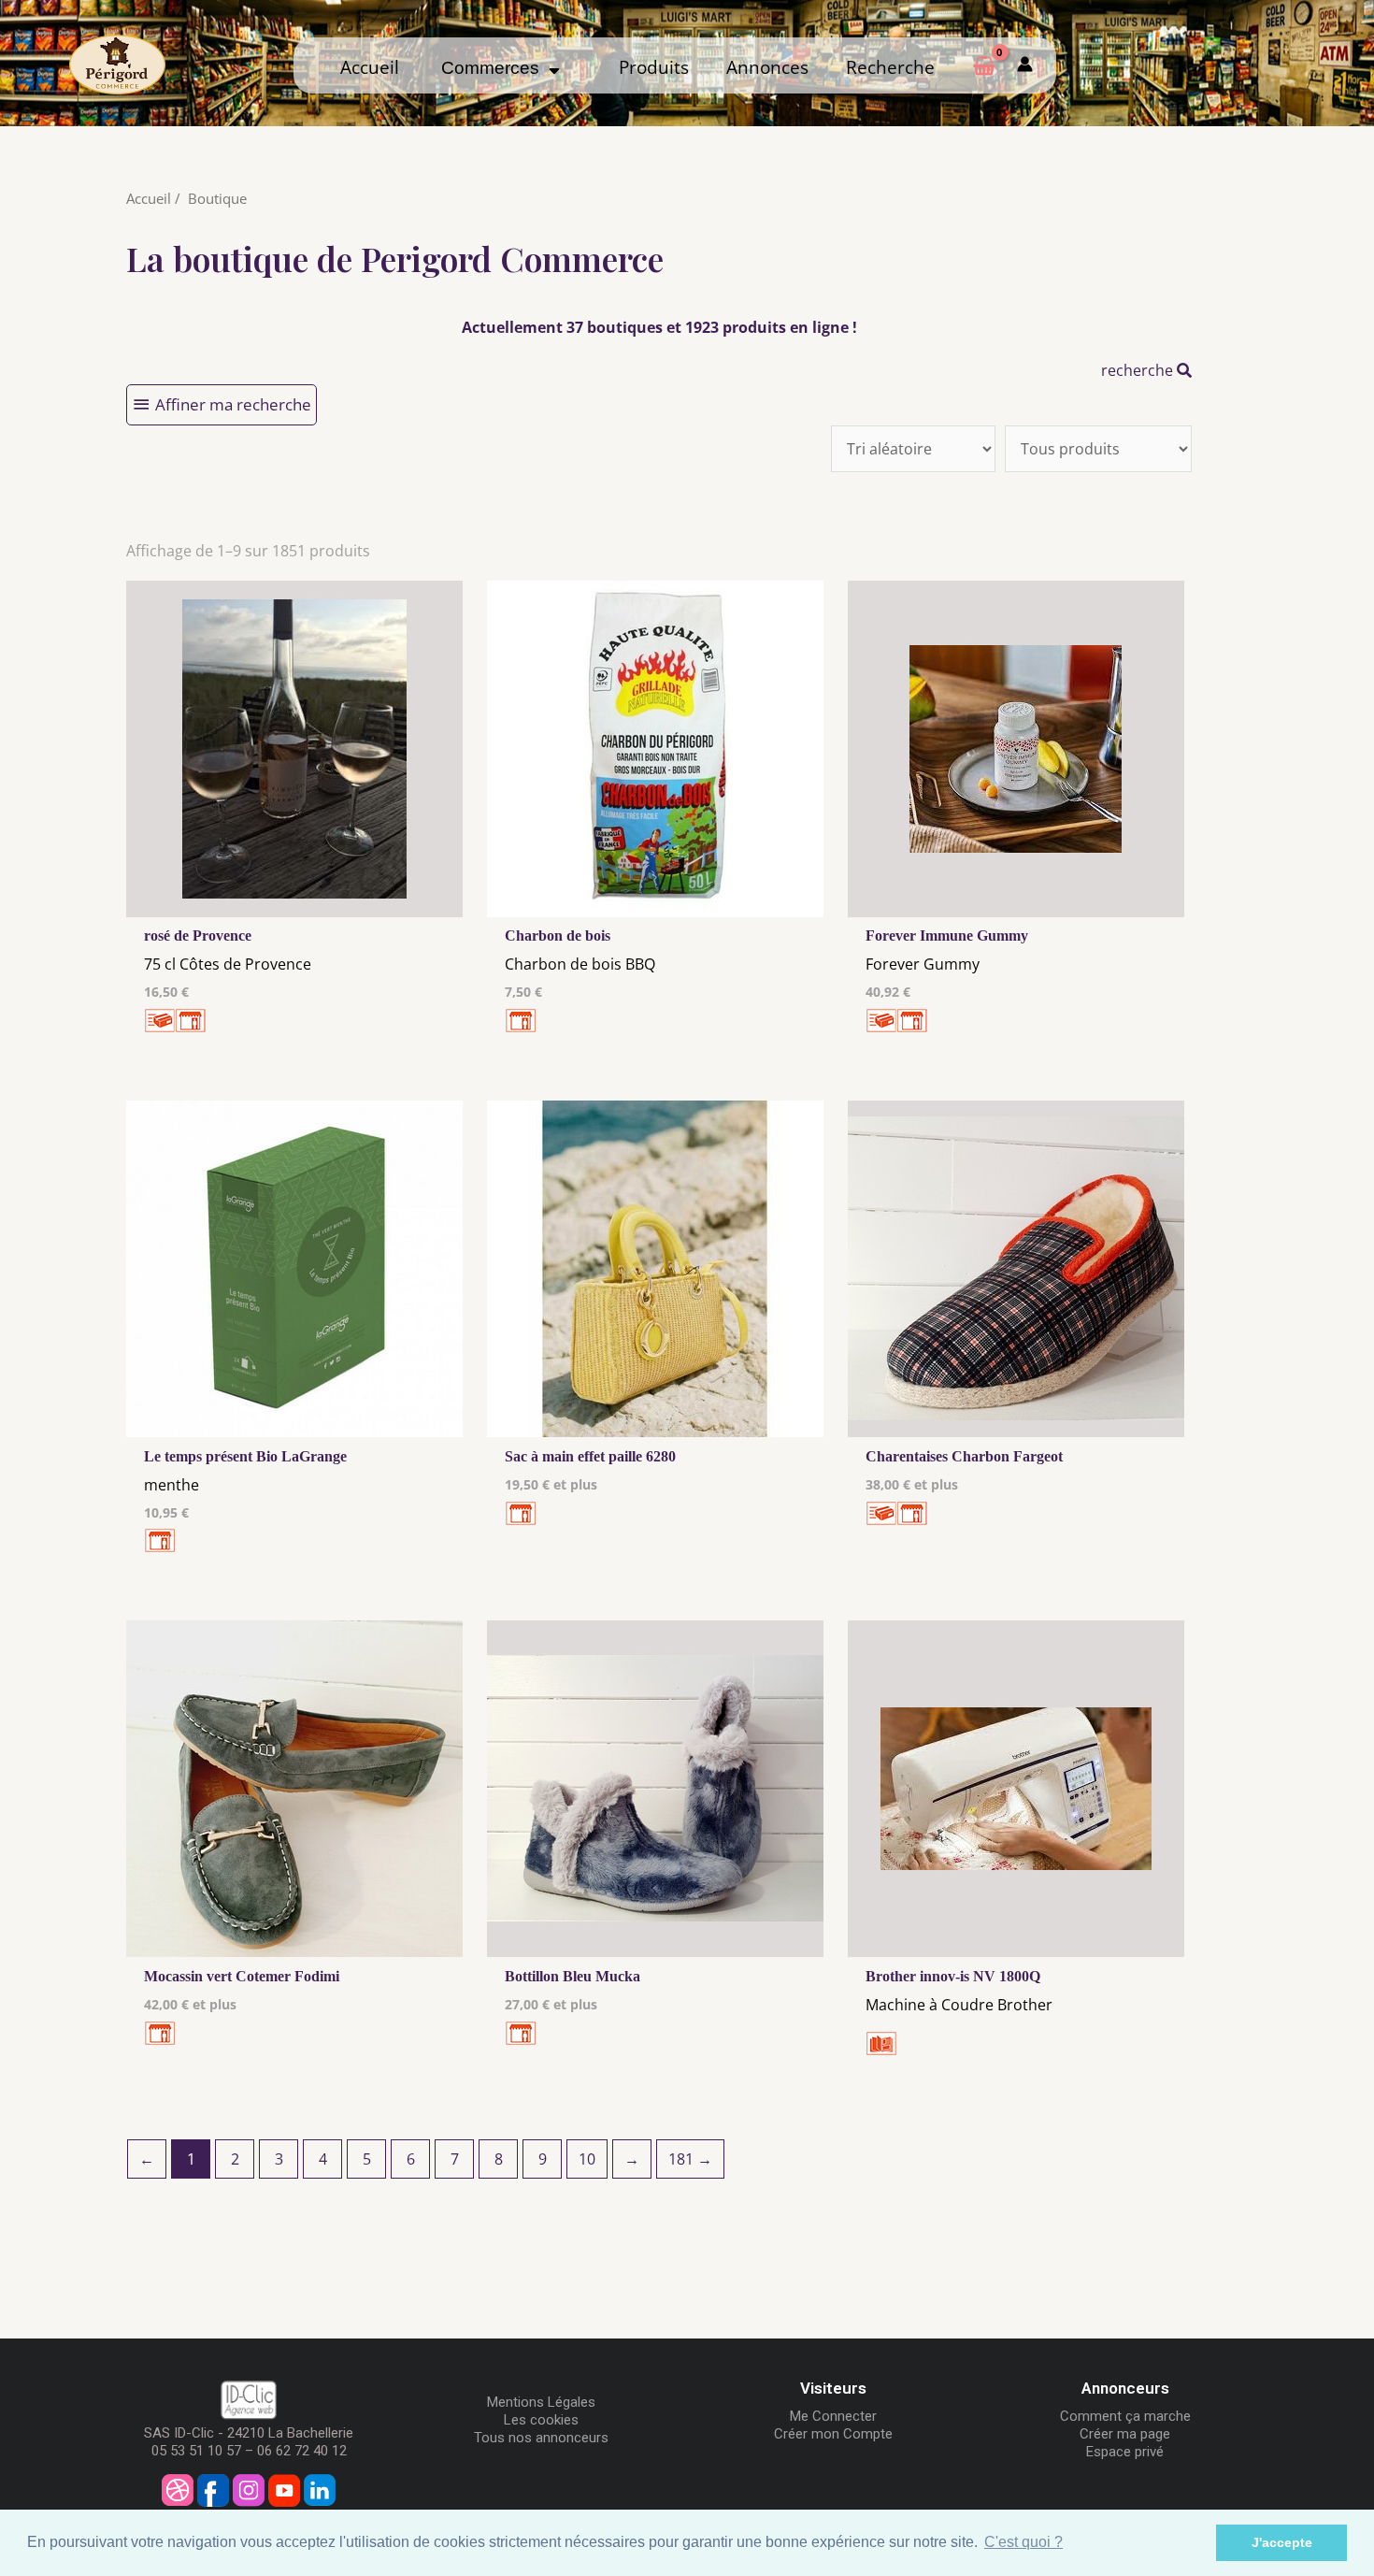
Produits (654, 67)
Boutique (217, 198)
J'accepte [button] (1282, 2542)
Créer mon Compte (833, 2434)
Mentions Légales (541, 2402)
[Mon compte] (1025, 65)
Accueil (370, 67)
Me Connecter (833, 2416)
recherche (1139, 370)
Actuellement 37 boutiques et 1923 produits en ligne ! (659, 327)
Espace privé (1125, 2452)
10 (587, 2159)
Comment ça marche (1125, 2416)
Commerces (495, 68)
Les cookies (541, 2420)
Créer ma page (1125, 2434)
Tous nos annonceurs (541, 2438)
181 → (690, 2159)
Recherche (890, 67)
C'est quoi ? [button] (1023, 2542)
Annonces (767, 67)
